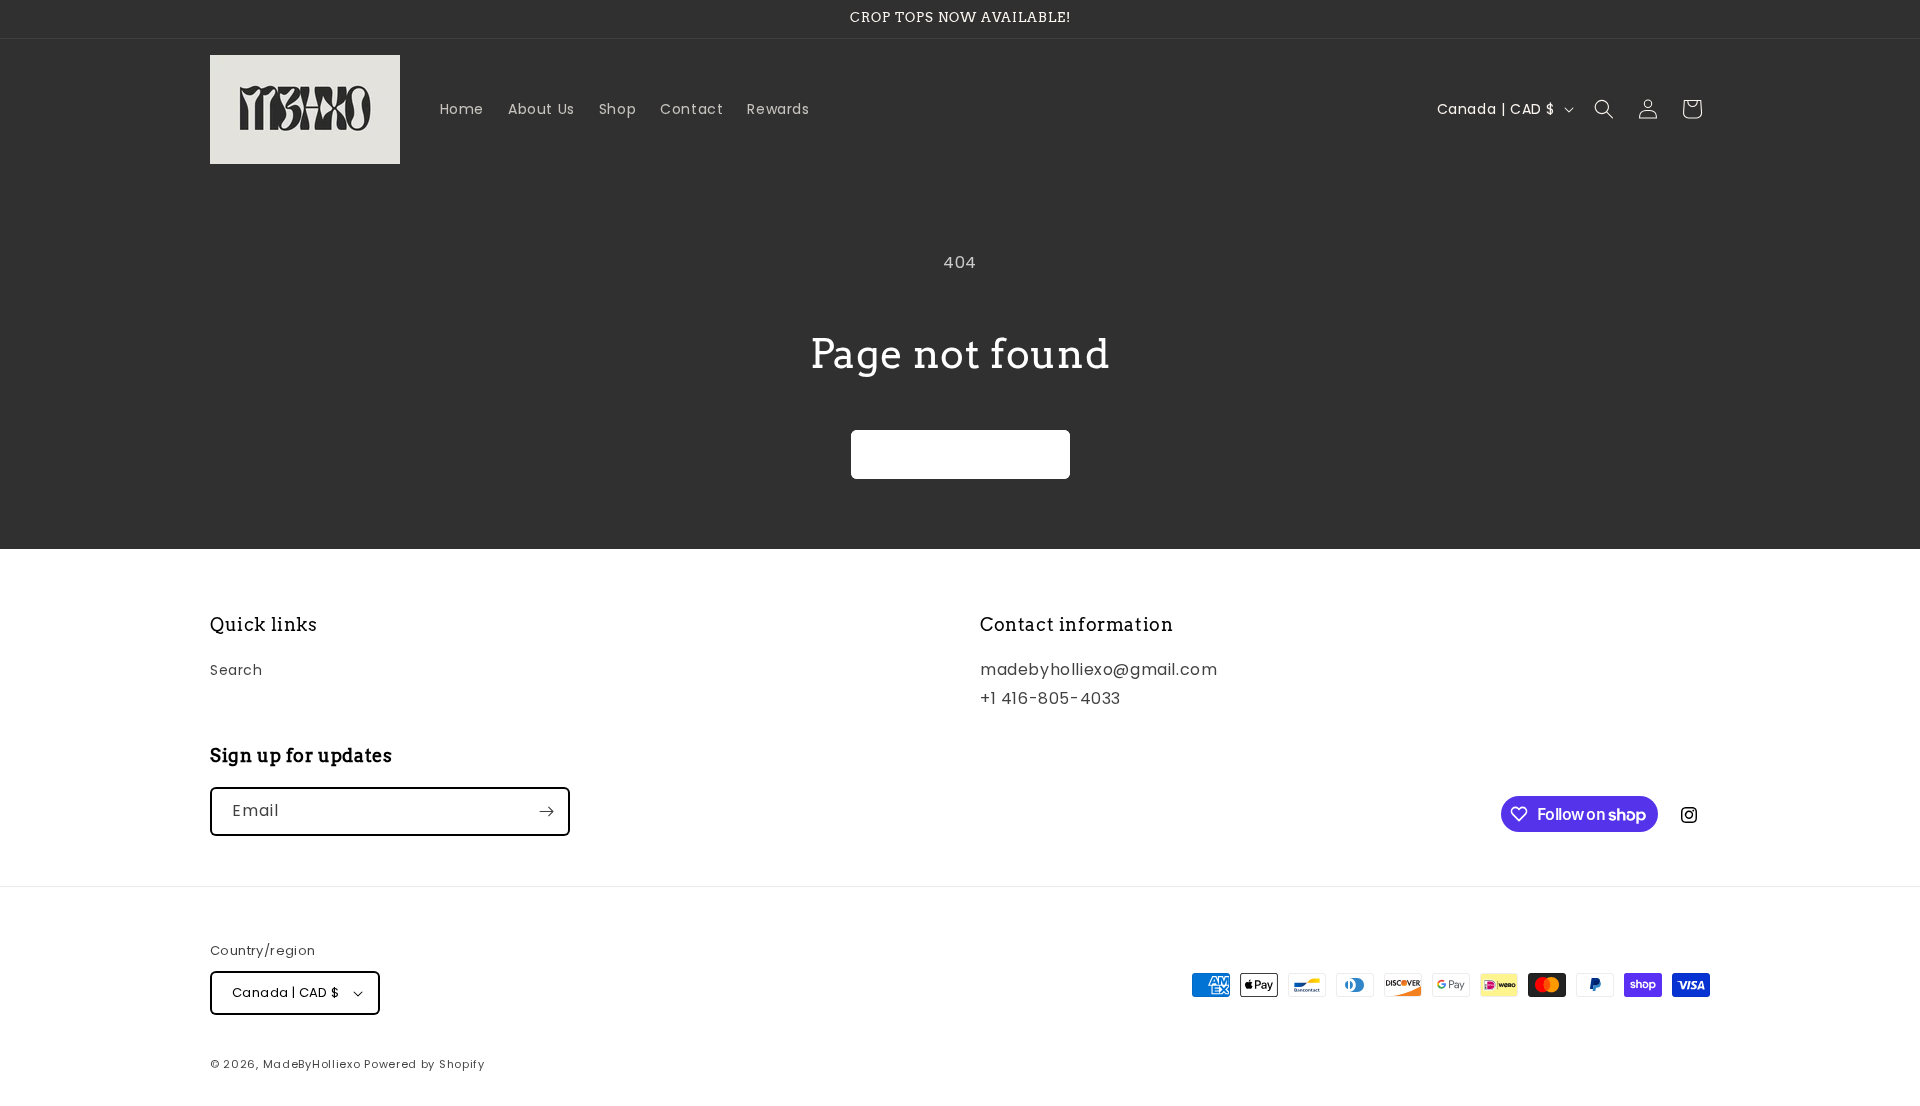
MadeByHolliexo (312, 1064)
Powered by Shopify (424, 1064)
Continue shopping (960, 453)
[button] (1604, 109)
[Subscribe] (546, 811)
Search (236, 670)
